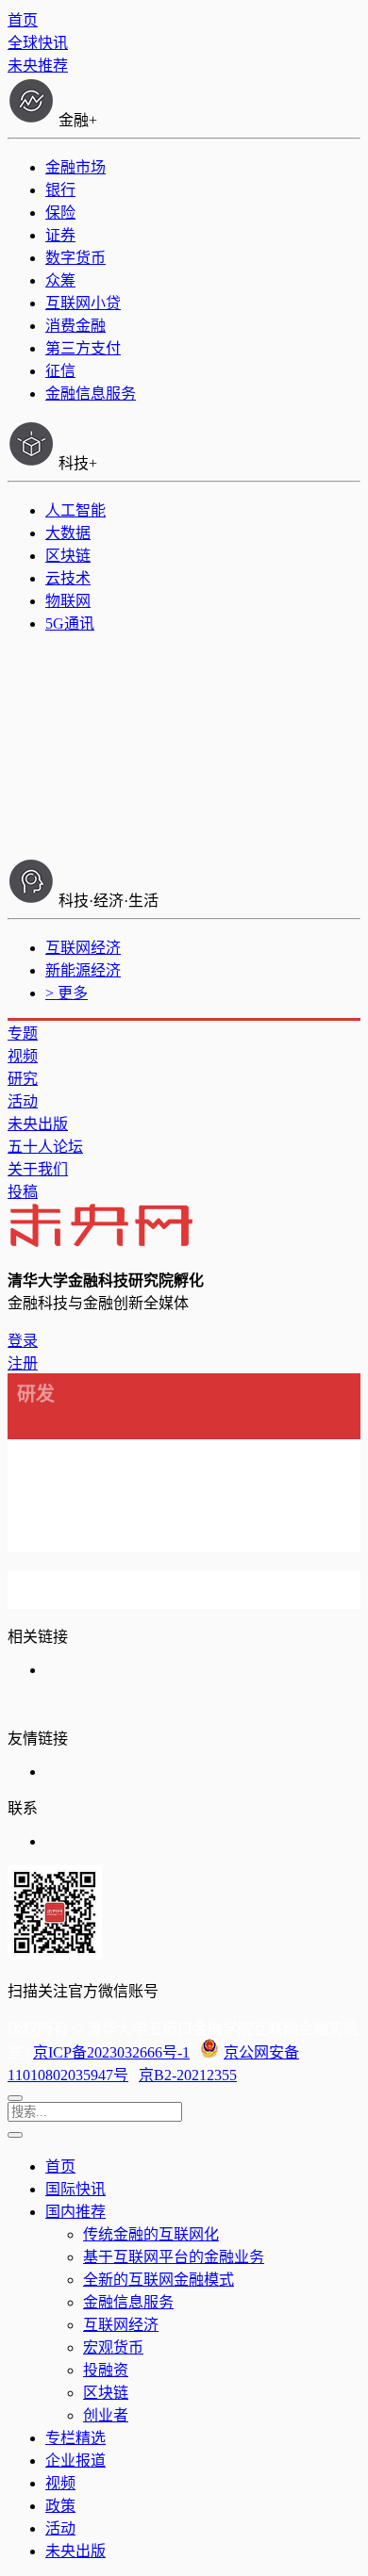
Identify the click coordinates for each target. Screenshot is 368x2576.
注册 (23, 1363)
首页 (23, 20)
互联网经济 (83, 948)
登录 (23, 1341)
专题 (23, 1034)
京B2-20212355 (188, 2075)
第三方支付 (83, 348)
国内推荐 (75, 2212)
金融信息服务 (91, 394)
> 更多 (67, 993)
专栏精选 (75, 2438)
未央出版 (38, 1124)
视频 (23, 1056)
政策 (60, 2506)
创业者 (106, 2415)
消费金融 (75, 326)
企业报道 (75, 2461)
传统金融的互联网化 (151, 2234)
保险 (60, 213)
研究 (23, 1079)
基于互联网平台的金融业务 (174, 2257)
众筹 (60, 280)
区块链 (68, 556)
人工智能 (75, 510)
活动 (23, 1101)
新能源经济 (83, 970)
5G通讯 (70, 623)
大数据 (68, 533)
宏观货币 (113, 2347)
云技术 (68, 578)
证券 (60, 235)
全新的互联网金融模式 (159, 2280)
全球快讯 (38, 43)
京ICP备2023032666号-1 (111, 2052)
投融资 (106, 2370)
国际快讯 (75, 2189)
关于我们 (38, 1169)
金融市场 (75, 167)
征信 (60, 371)
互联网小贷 (83, 303)
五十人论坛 (45, 1147)
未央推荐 (38, 66)
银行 (60, 190)
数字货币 (75, 258)
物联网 (68, 601)
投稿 (23, 1192)
